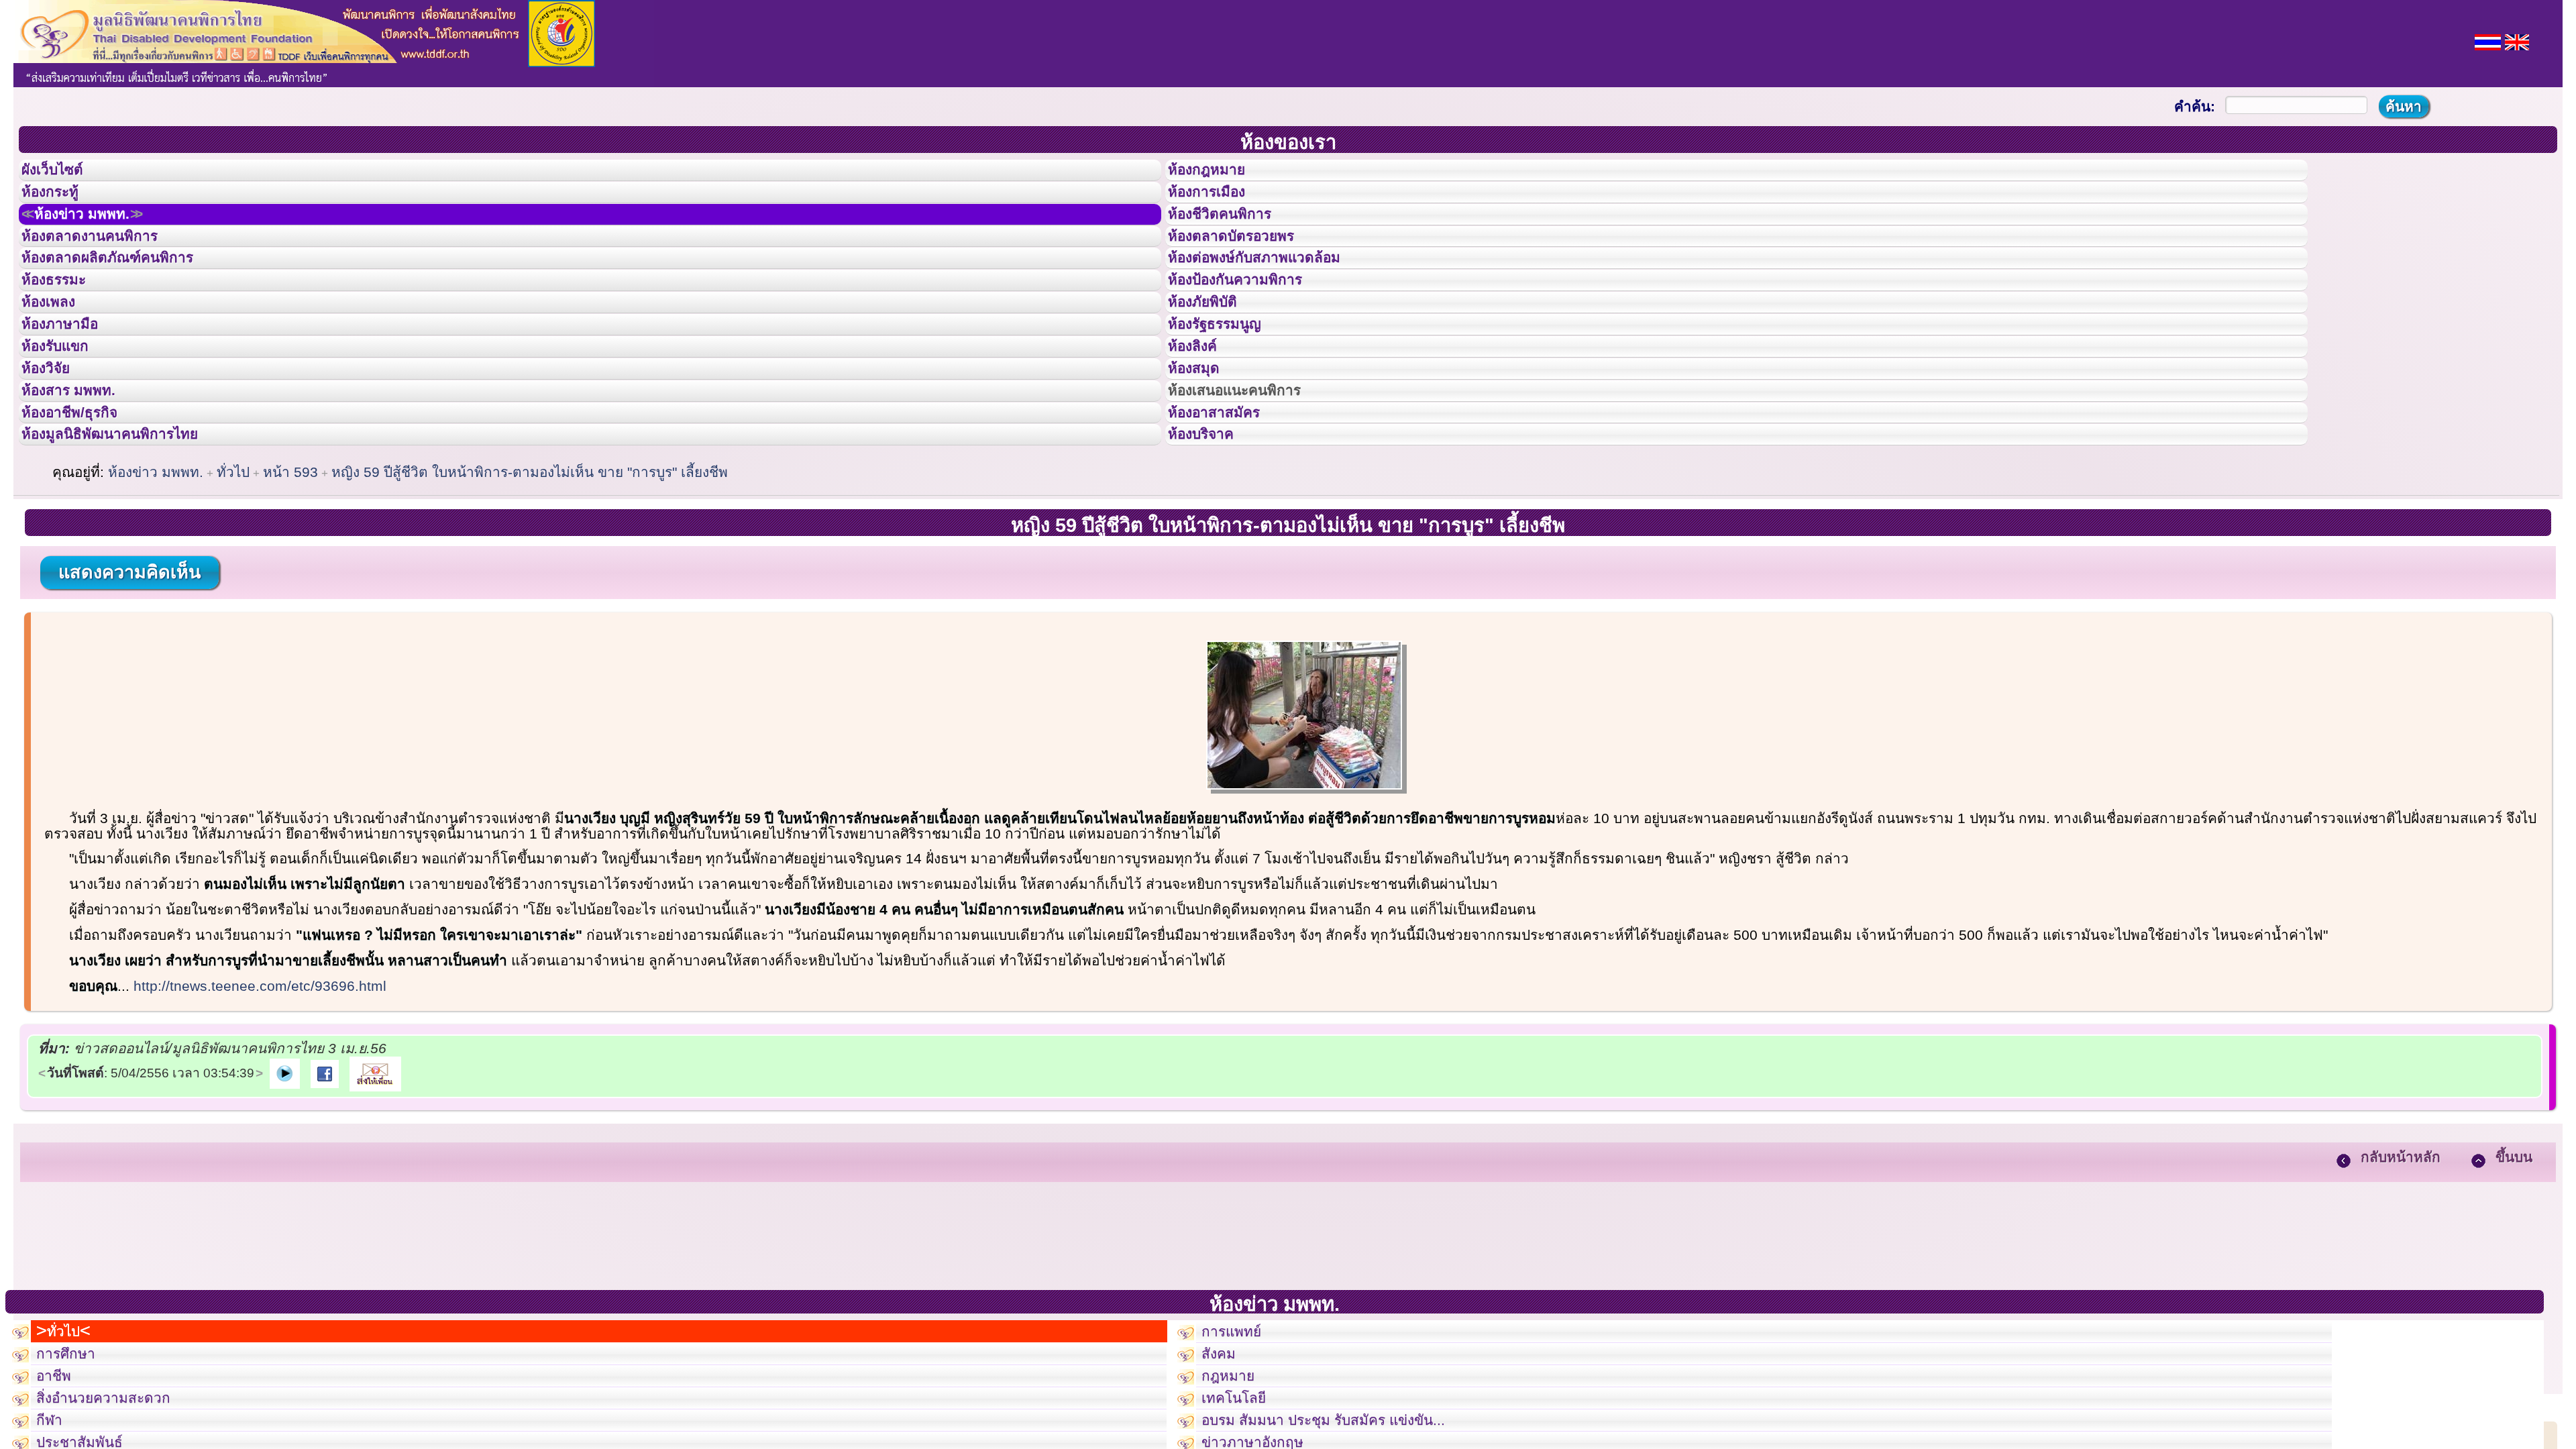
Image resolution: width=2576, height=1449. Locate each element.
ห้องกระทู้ (59, 204)
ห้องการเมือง (1218, 204)
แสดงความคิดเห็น (129, 677)
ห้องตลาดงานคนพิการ (106, 264)
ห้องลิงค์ (1201, 415)
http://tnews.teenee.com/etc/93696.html (260, 1090)
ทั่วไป (233, 577)
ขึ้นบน (2514, 1262)
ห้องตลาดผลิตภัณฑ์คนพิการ (127, 294)
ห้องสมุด (1202, 445)
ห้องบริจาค (1212, 535)
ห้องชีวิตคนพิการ (1233, 234)
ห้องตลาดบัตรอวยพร (1246, 264)
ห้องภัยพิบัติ (1213, 354)
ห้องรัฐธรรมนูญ (1227, 384)
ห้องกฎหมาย (1218, 174)
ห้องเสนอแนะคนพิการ (1251, 475)
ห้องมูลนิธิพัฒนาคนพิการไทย (130, 535)
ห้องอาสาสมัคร (1226, 505)
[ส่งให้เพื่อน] (375, 1177)
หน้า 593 (290, 577)
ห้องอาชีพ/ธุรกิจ (83, 505)
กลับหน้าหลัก (2401, 1262)
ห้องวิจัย (55, 445)
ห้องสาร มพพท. (80, 475)
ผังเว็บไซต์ (63, 174)
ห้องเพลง (57, 354)
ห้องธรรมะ (63, 324)
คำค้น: (2195, 106)
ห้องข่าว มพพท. (98, 234)
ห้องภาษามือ (70, 384)
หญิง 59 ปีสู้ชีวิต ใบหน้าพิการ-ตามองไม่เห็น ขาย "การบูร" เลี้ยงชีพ (530, 577)
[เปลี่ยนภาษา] (2488, 41)
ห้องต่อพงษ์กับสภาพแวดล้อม (1273, 294)
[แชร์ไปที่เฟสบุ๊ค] (325, 1177)
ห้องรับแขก (66, 415)
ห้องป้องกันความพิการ (1251, 324)
